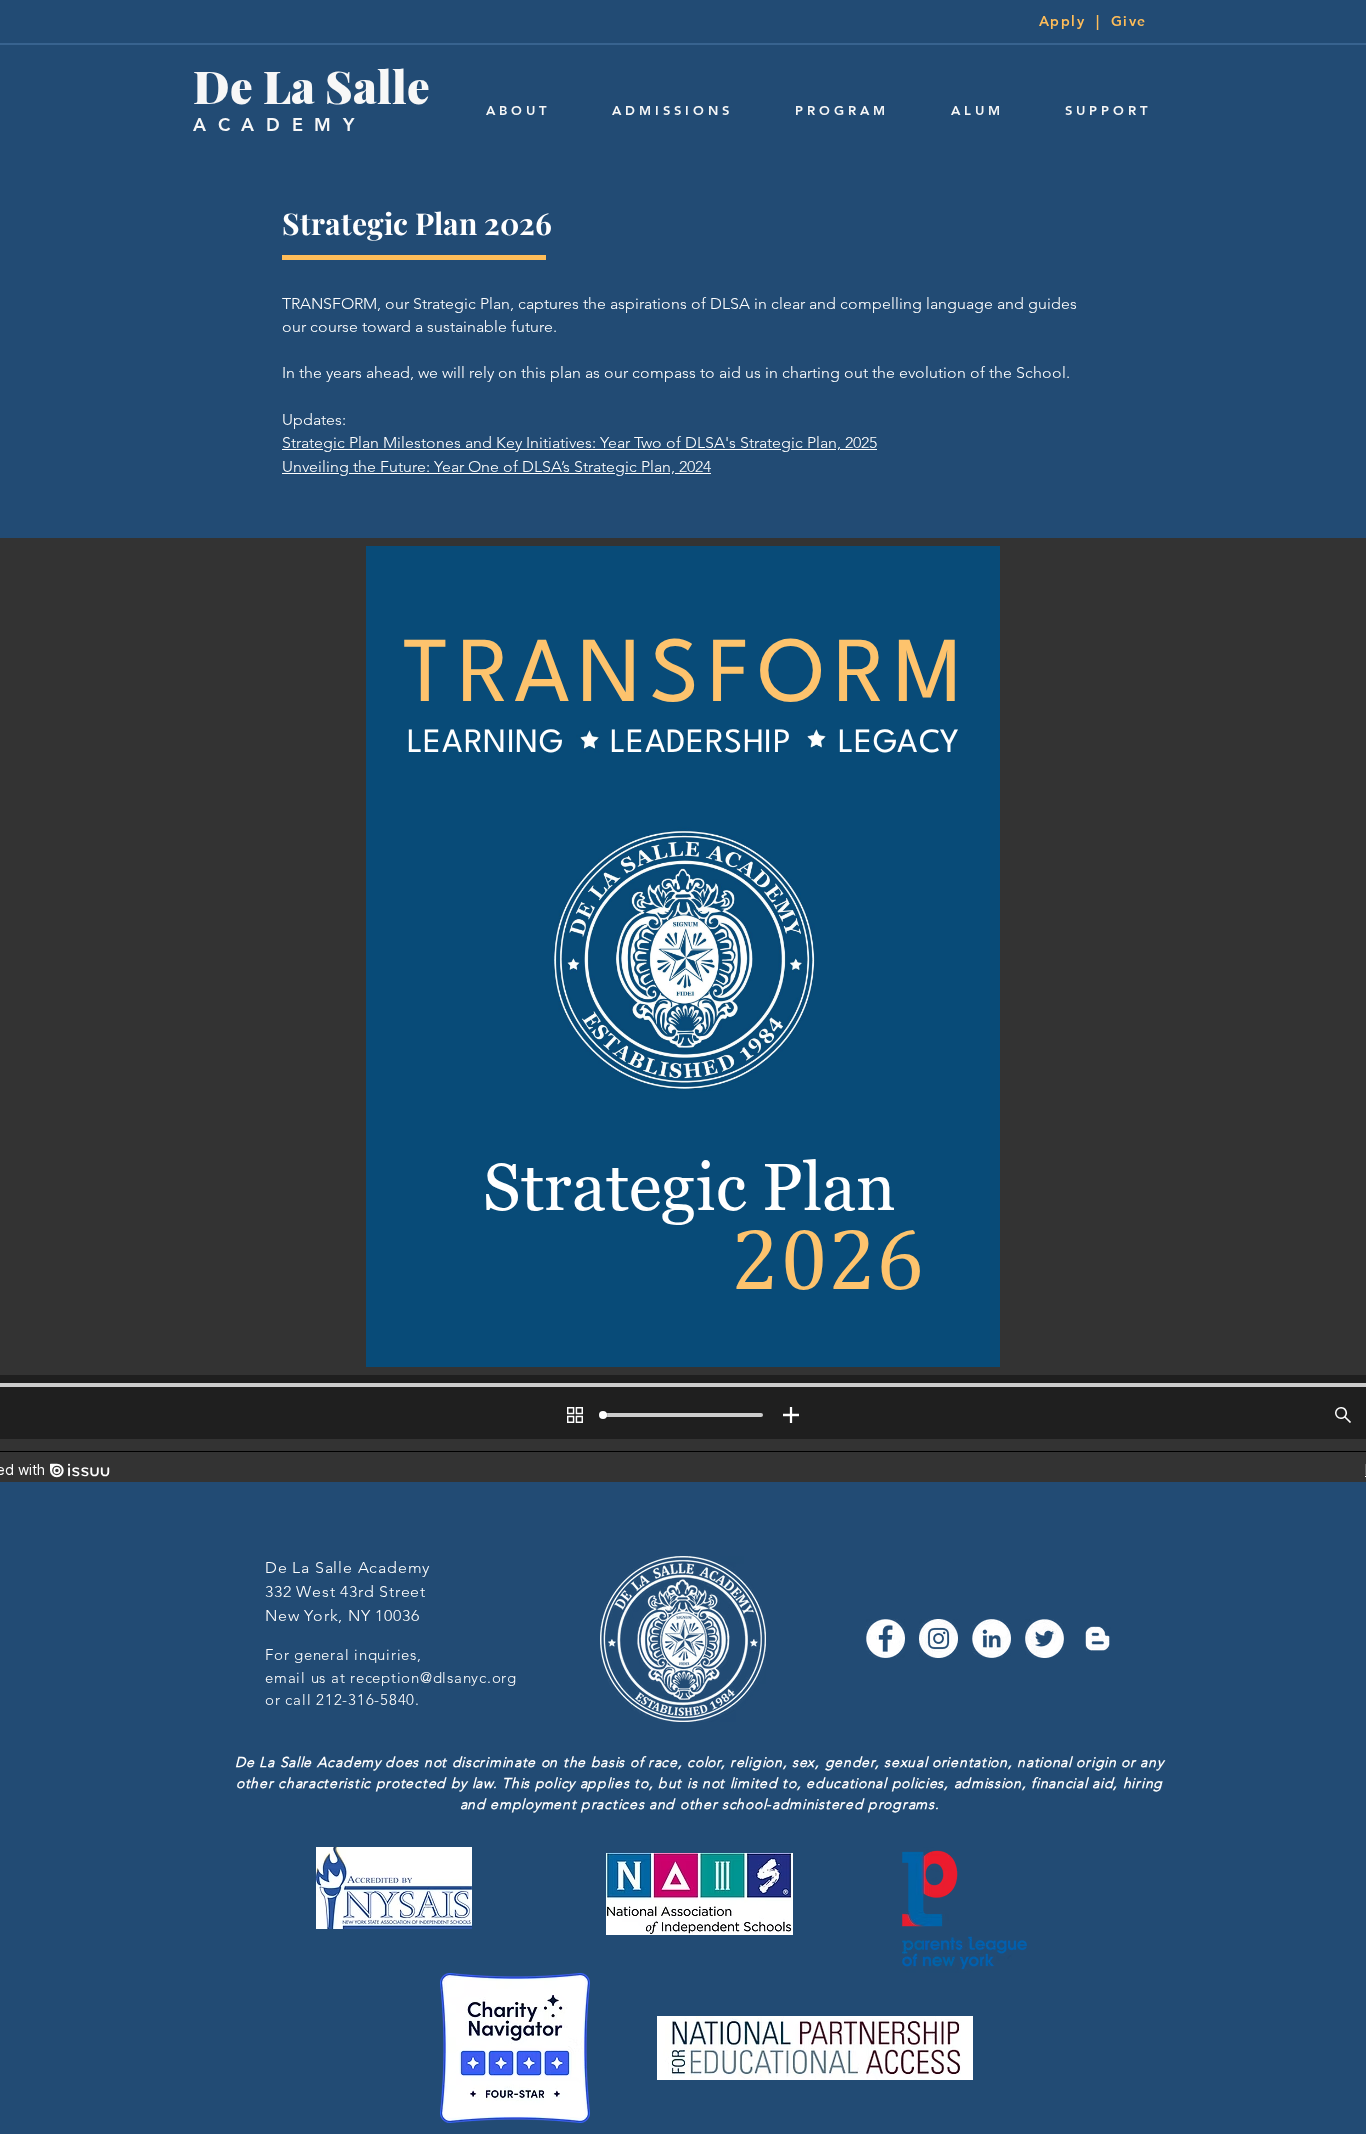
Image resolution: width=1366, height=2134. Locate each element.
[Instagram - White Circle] (938, 1638)
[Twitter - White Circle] (1044, 1638)
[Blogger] (1097, 1638)
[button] (516, 110)
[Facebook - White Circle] (885, 1638)
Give (1129, 21)
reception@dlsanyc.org (433, 1677)
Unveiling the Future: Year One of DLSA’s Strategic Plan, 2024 (496, 466)
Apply (1062, 21)
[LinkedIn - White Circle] (991, 1638)
